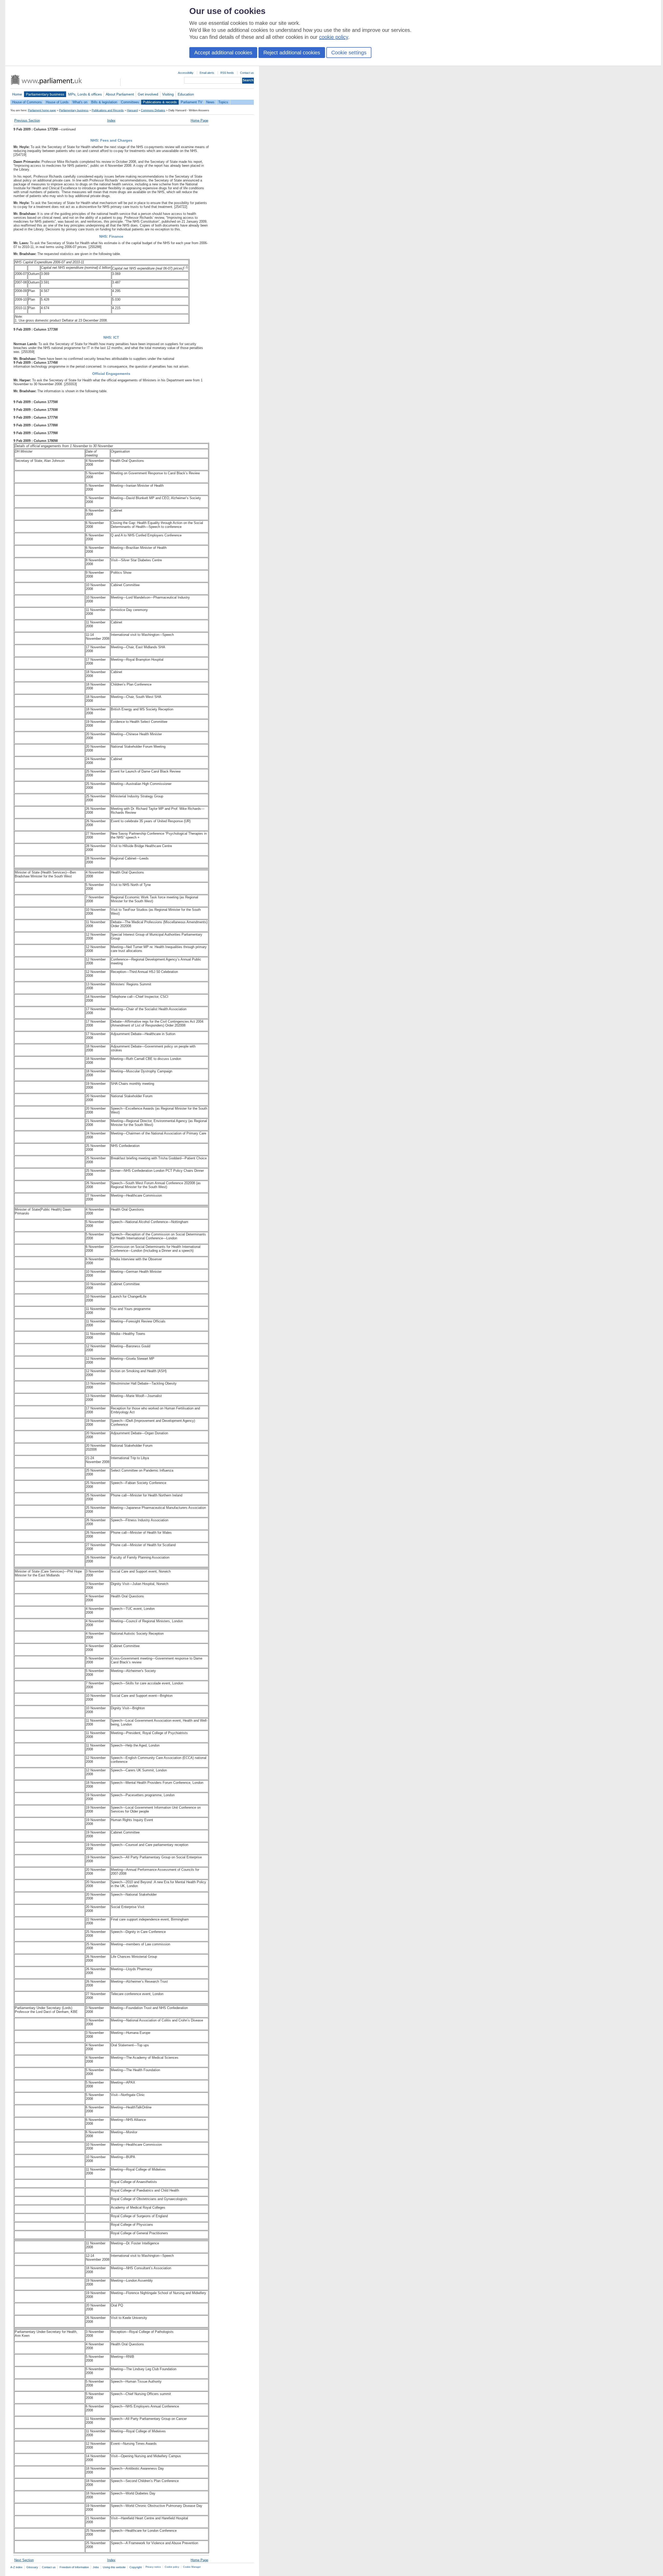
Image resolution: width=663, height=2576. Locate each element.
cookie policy (334, 37)
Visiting (168, 94)
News (210, 102)
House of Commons (27, 102)
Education (186, 94)
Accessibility (186, 73)
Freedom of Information (74, 2567)
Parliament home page (42, 110)
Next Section (24, 2560)
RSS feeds (227, 73)
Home (17, 94)
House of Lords (57, 102)
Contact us (247, 73)
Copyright (136, 2567)
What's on (80, 102)
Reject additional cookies (292, 53)
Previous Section (27, 121)
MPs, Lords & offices (85, 94)
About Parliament (120, 94)
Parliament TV (192, 102)
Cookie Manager (192, 2567)
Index (111, 121)
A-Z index (16, 2567)
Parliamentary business (45, 94)
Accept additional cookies (223, 53)
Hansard (132, 110)
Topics (223, 102)
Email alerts (207, 73)
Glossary (32, 2567)
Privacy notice (153, 2567)
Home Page (199, 121)
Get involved (148, 94)
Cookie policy (172, 2567)
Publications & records (160, 102)
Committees (130, 102)
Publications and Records (108, 110)
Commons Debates (153, 110)
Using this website (114, 2567)
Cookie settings (349, 53)
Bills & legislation (104, 102)
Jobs (96, 2567)
